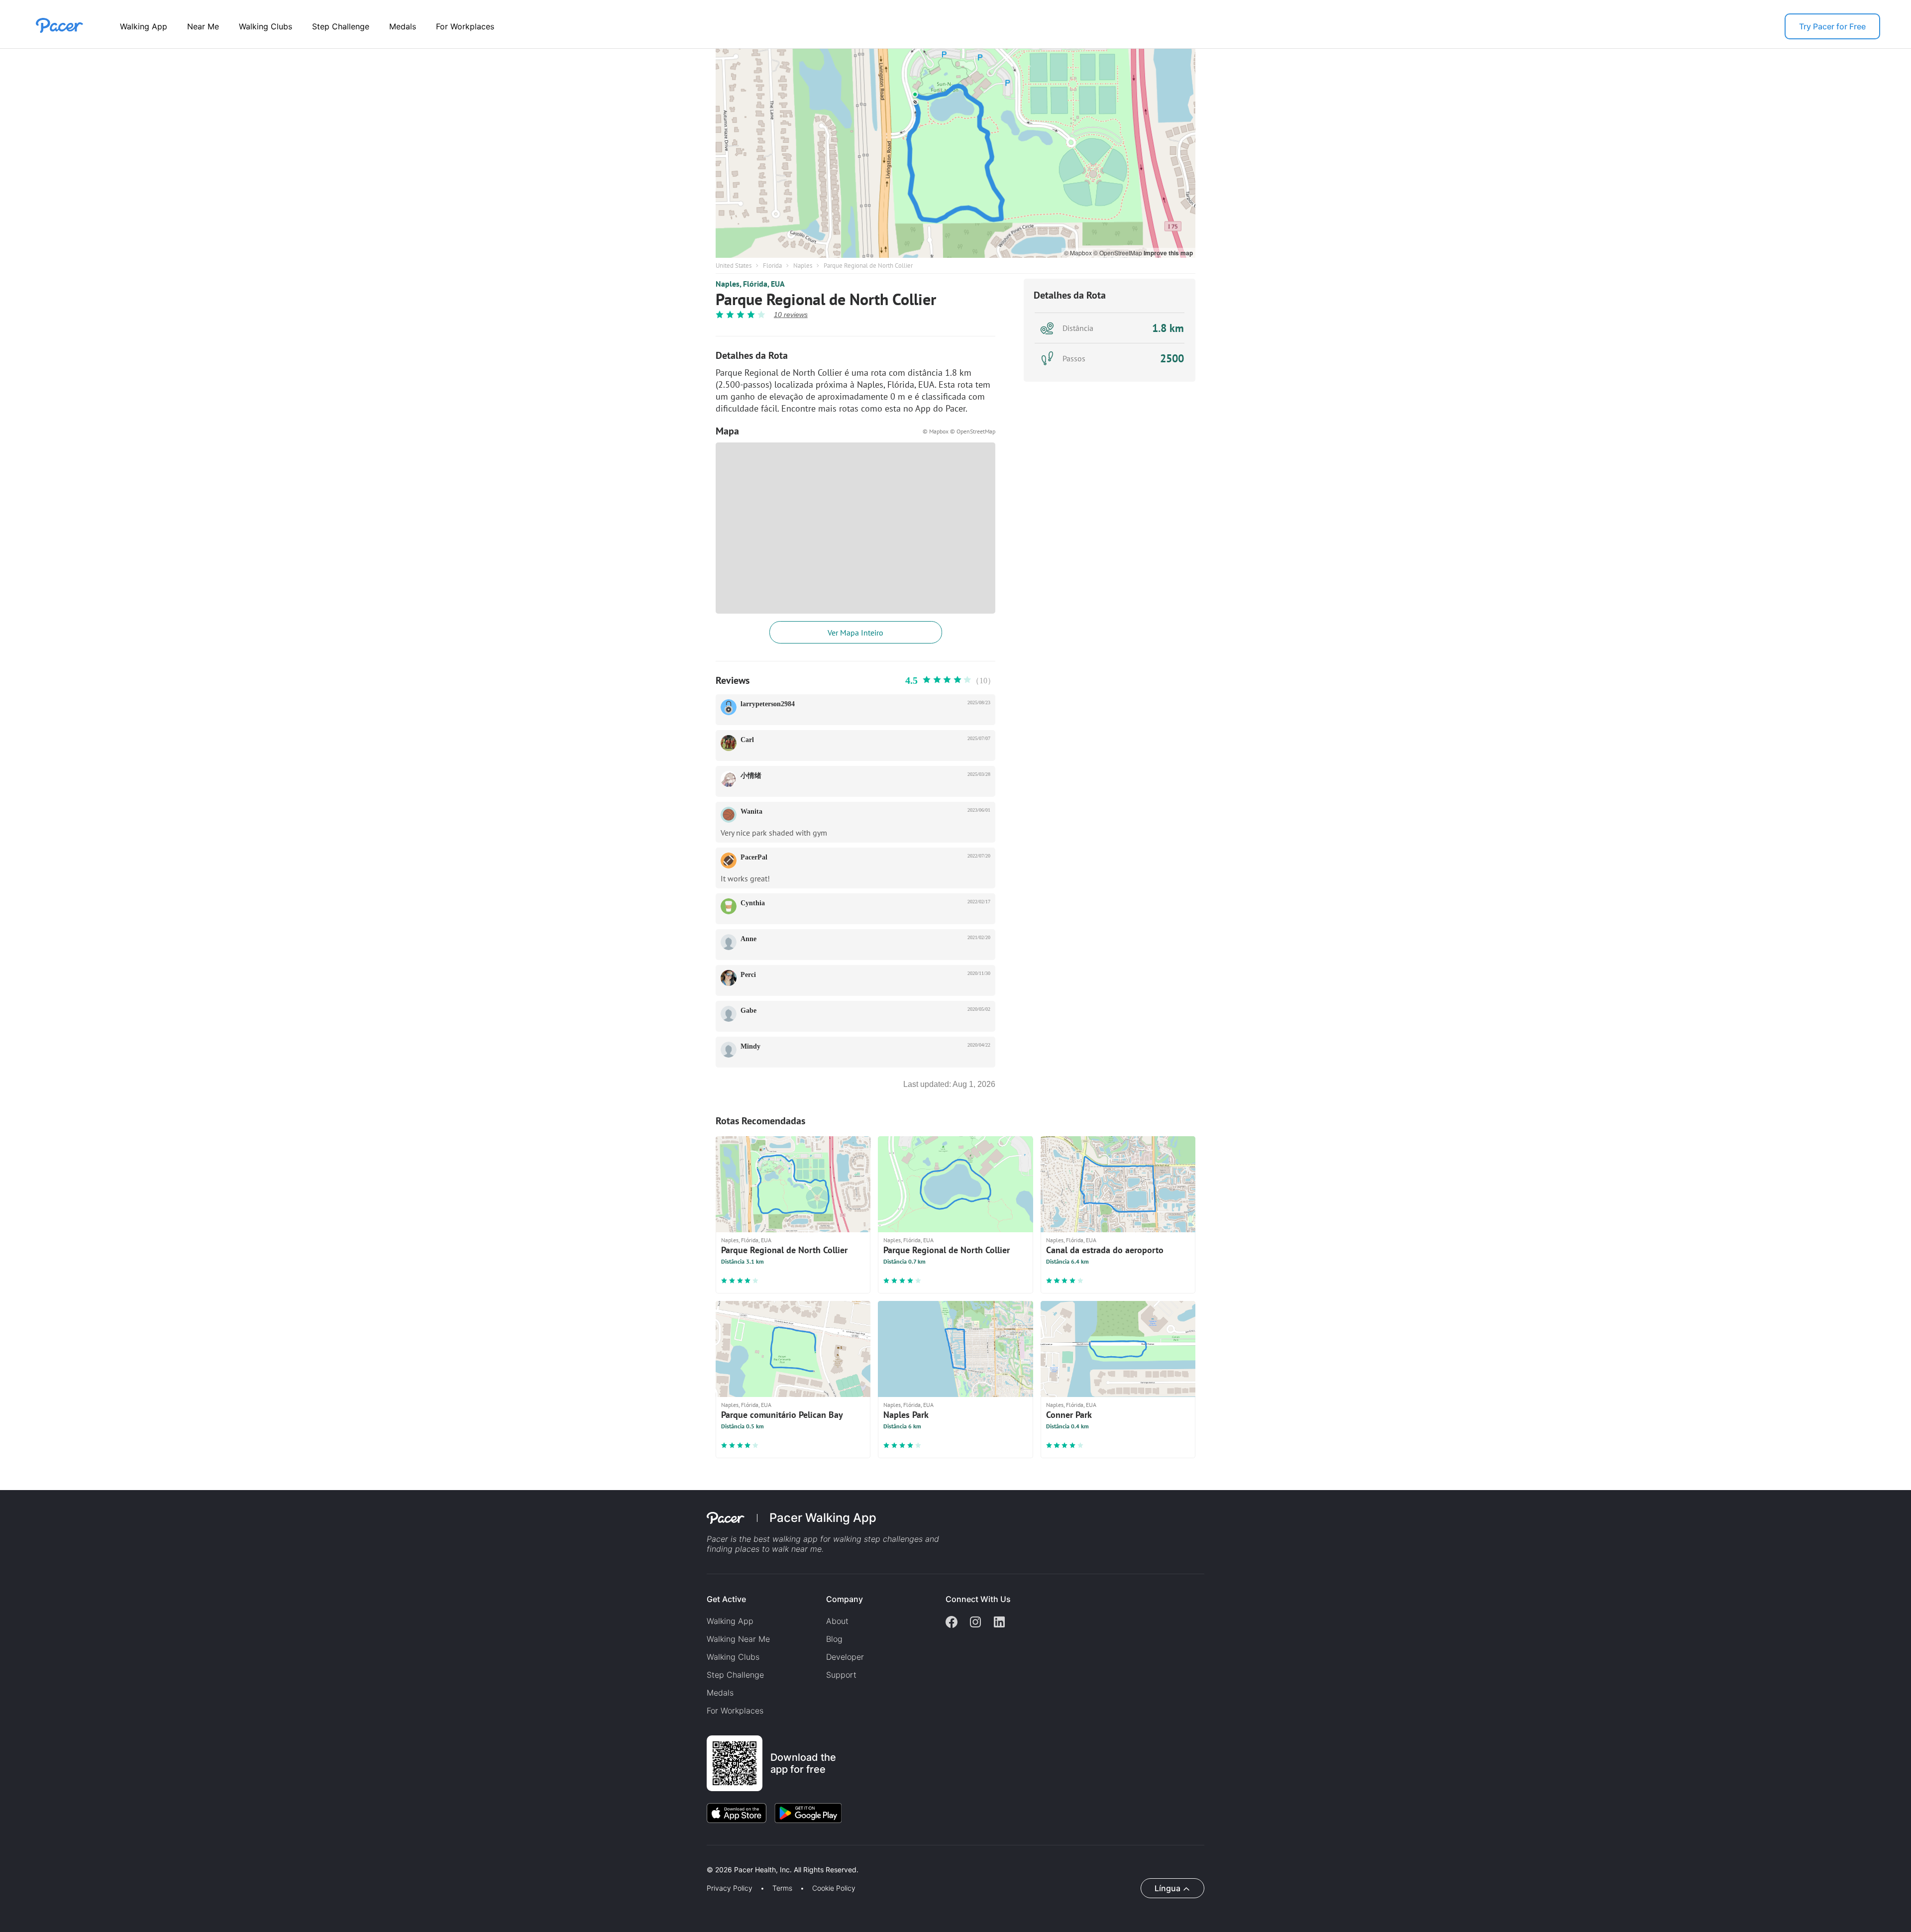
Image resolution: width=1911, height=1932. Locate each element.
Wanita (751, 811)
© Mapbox (1079, 253)
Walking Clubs (265, 26)
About (837, 1621)
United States (734, 266)
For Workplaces (465, 26)
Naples (803, 266)
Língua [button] (1168, 1888)
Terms (782, 1888)
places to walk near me (778, 1549)
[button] (174, 1858)
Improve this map (1168, 253)
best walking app (787, 1539)
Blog (834, 1639)
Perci (748, 975)
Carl (747, 740)
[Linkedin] (999, 1623)
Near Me (203, 26)
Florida (772, 266)
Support (841, 1675)
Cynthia (753, 903)
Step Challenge (341, 26)
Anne (748, 939)
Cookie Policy (834, 1888)
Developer (845, 1657)
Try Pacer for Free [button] (1832, 26)
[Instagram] (975, 1623)
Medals (403, 26)
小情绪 (751, 776)
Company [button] (845, 1599)
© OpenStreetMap (1118, 253)
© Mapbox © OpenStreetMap (959, 431)
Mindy (750, 1046)
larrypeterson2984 (768, 704)
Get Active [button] (726, 1599)
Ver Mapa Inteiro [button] (855, 633)
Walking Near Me (738, 1639)
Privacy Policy (730, 1888)
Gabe (748, 1011)
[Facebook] (952, 1623)
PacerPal (754, 857)
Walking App (144, 26)
